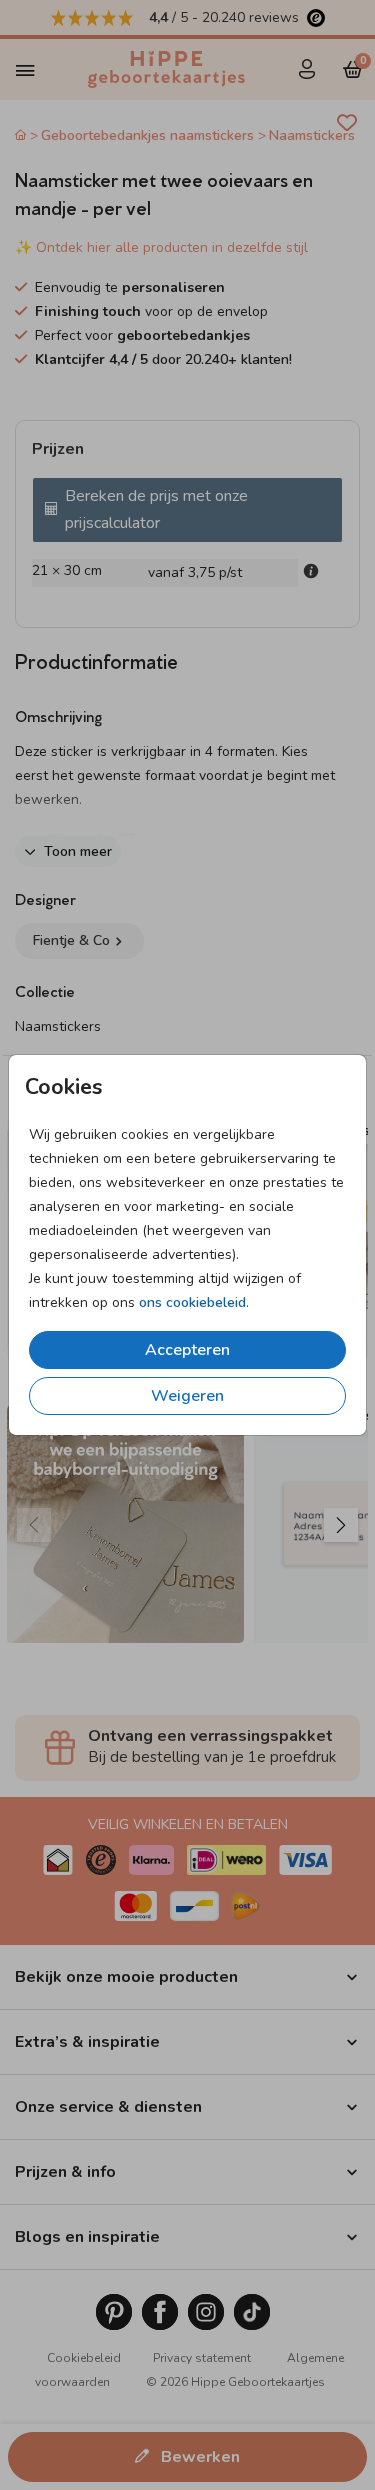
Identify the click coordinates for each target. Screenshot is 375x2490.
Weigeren (187, 1396)
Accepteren (187, 1350)
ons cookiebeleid (192, 1302)
